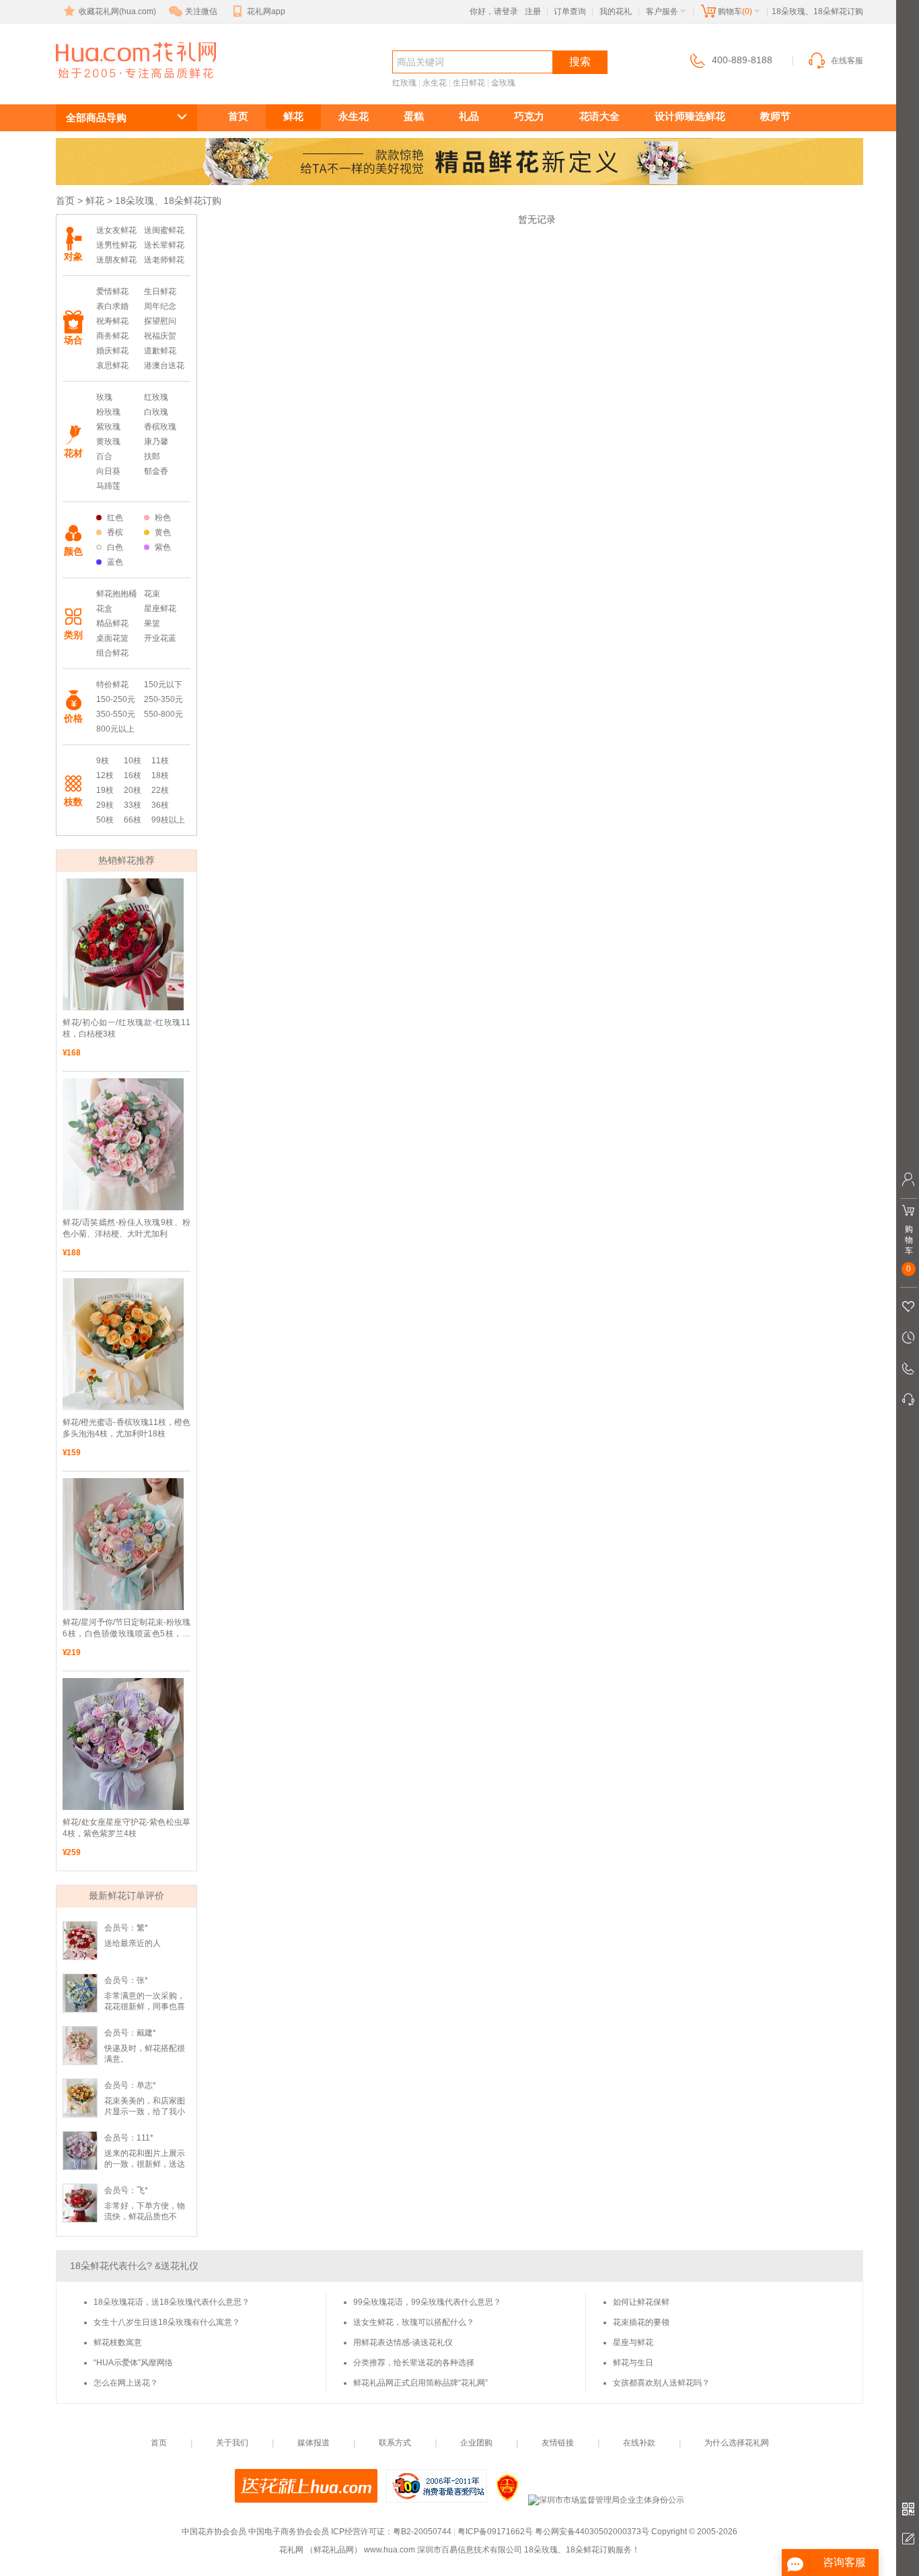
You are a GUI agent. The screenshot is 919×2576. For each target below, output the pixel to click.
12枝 (105, 775)
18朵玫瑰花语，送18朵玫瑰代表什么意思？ (172, 2302)
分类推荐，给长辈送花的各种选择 (414, 2363)
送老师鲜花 (164, 260)
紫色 (163, 547)
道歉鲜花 (160, 351)
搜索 (580, 62)
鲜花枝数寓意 (118, 2342)
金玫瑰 (503, 83)
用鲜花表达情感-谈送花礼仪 (403, 2342)
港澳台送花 (164, 365)
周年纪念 (160, 306)
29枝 (105, 805)
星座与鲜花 (633, 2342)
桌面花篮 (112, 638)
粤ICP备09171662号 (495, 2532)
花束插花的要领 (641, 2322)
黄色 (163, 532)
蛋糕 (414, 116)
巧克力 (529, 116)
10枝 (133, 761)
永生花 (435, 83)
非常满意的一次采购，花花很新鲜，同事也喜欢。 (145, 2007)
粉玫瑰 (108, 412)
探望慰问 (160, 321)
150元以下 (163, 685)
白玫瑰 (156, 412)
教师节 (775, 116)
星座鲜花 (160, 608)
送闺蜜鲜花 (164, 230)
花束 (152, 594)
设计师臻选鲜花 (690, 116)
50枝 (105, 820)
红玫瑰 (404, 83)
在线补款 (639, 2443)
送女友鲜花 (116, 230)
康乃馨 (156, 442)
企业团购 (476, 2443)
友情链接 (558, 2443)
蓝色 (115, 562)
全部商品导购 (96, 117)
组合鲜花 (112, 653)
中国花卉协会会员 (214, 2532)
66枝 (133, 820)
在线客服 (847, 61)
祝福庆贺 (160, 336)
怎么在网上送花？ (126, 2383)
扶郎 (152, 456)
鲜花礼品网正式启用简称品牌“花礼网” (420, 2383)
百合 (104, 456)
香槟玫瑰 (160, 427)
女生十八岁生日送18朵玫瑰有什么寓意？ (167, 2322)
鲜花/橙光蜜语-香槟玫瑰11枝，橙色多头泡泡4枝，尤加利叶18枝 (126, 1428)
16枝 (133, 775)
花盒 (104, 608)
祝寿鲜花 (112, 321)
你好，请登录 (494, 11)
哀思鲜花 (112, 365)
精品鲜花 (112, 623)
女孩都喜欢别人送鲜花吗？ (661, 2383)
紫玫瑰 (108, 427)
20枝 (133, 790)
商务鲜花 (112, 336)
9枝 (103, 761)
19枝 (105, 790)
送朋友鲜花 (116, 260)
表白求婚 (112, 306)
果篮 (152, 623)
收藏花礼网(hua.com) (117, 11)
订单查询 (570, 11)
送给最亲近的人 (133, 1943)
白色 (115, 547)
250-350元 (163, 699)
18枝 (160, 775)
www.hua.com (390, 2550)
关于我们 (232, 2443)
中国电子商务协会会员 (289, 2532)
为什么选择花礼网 (737, 2443)
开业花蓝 (160, 638)
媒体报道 (314, 2443)
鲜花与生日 (633, 2363)
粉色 (163, 518)
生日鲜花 (469, 83)
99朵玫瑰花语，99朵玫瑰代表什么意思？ (427, 2302)
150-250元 (116, 699)
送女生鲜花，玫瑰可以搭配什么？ (414, 2322)
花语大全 (599, 116)
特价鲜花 (112, 685)
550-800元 (163, 714)
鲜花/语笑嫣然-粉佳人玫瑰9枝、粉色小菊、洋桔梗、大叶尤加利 (126, 1228)
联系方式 (395, 2443)
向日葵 (108, 471)
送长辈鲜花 (164, 245)
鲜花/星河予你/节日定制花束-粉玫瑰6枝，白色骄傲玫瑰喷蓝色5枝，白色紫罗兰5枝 (126, 1629)
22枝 (160, 790)
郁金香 (156, 471)
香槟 (115, 532)
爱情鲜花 (112, 291)
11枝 (160, 761)
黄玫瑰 (108, 442)
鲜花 (293, 116)
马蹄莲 (108, 486)
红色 (115, 518)
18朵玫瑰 (106, 85)
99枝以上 (168, 820)
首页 (238, 116)
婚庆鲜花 (112, 351)
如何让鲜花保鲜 (641, 2302)
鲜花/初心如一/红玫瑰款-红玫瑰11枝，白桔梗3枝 (126, 1028)
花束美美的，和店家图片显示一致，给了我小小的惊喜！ (145, 2112)
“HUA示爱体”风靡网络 (133, 2363)
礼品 (469, 116)
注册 (533, 11)
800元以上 (115, 729)
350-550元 (116, 714)
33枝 (133, 805)
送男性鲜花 (116, 245)
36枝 (160, 805)
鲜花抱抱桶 (116, 594)
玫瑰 (104, 397)
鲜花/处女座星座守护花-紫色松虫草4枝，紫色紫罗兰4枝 (126, 1828)
